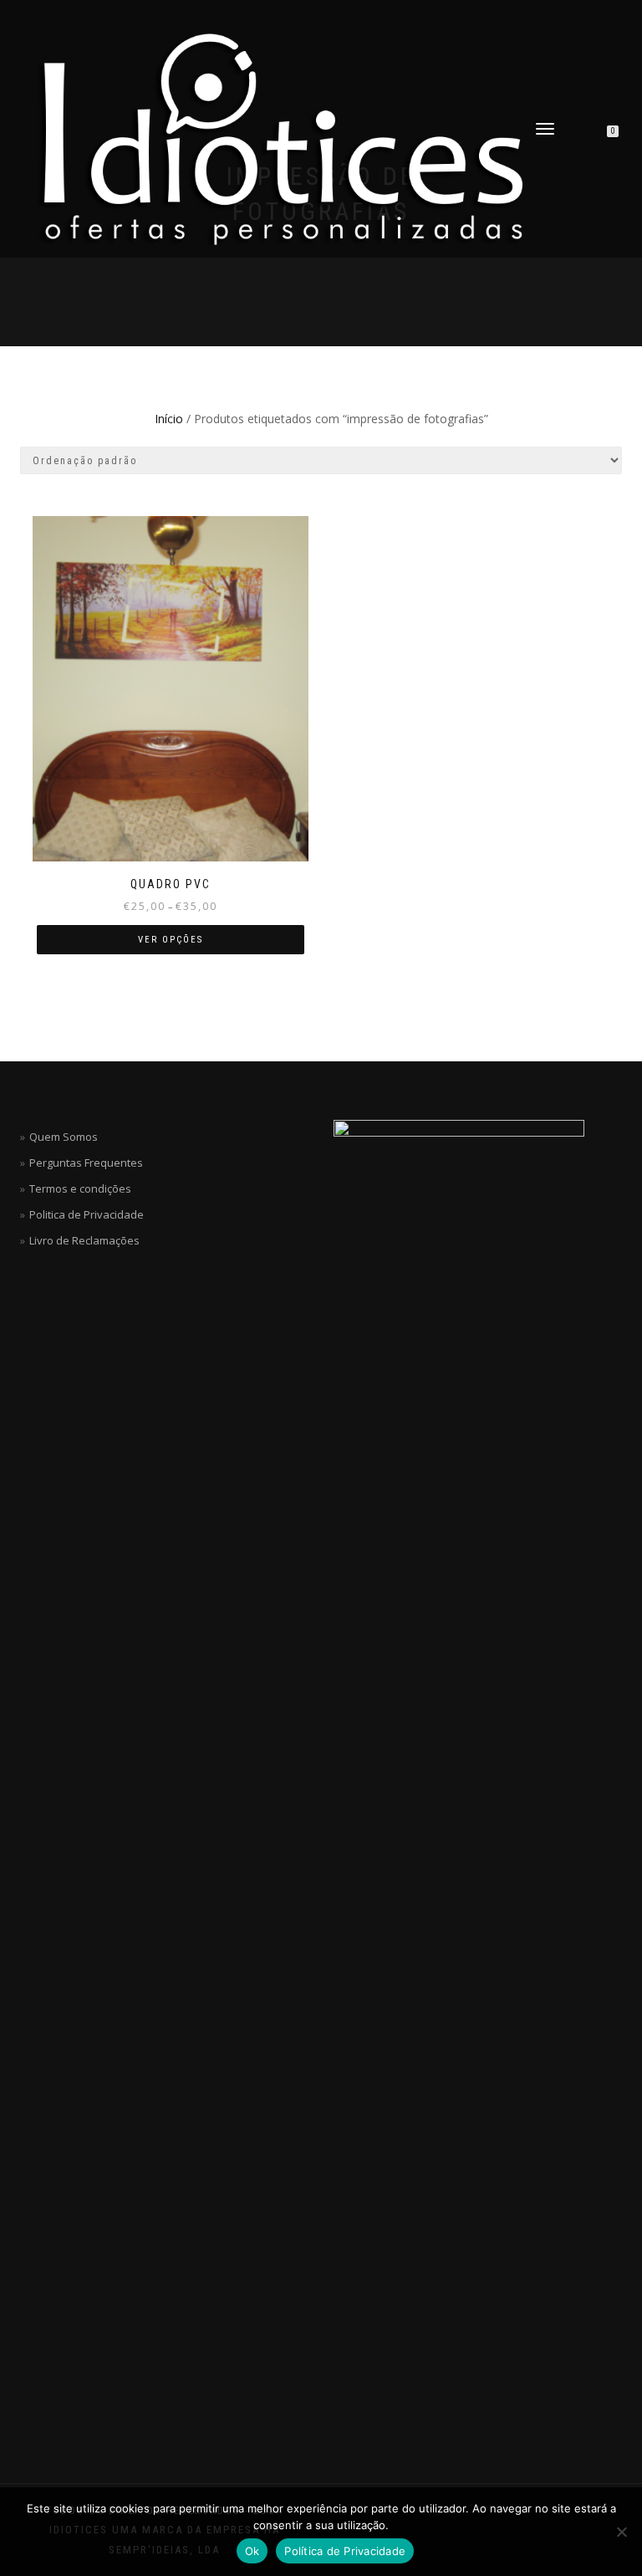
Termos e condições (80, 1188)
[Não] (621, 2532)
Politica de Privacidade (87, 1214)
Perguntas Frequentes (86, 1163)
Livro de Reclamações (84, 1240)
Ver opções (171, 940)
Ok (252, 2551)
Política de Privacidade (345, 2551)
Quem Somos (64, 1137)
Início (169, 419)
